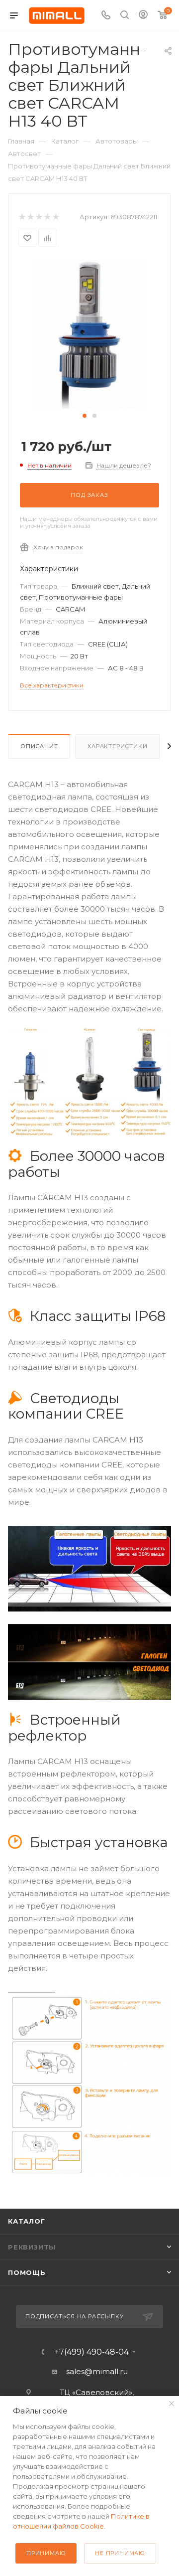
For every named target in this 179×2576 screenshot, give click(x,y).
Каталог (27, 2221)
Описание (39, 746)
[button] (85, 416)
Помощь (27, 2272)
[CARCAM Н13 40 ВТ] (89, 334)
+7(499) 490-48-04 (92, 2352)
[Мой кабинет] (143, 16)
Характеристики (117, 746)
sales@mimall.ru (97, 2371)
